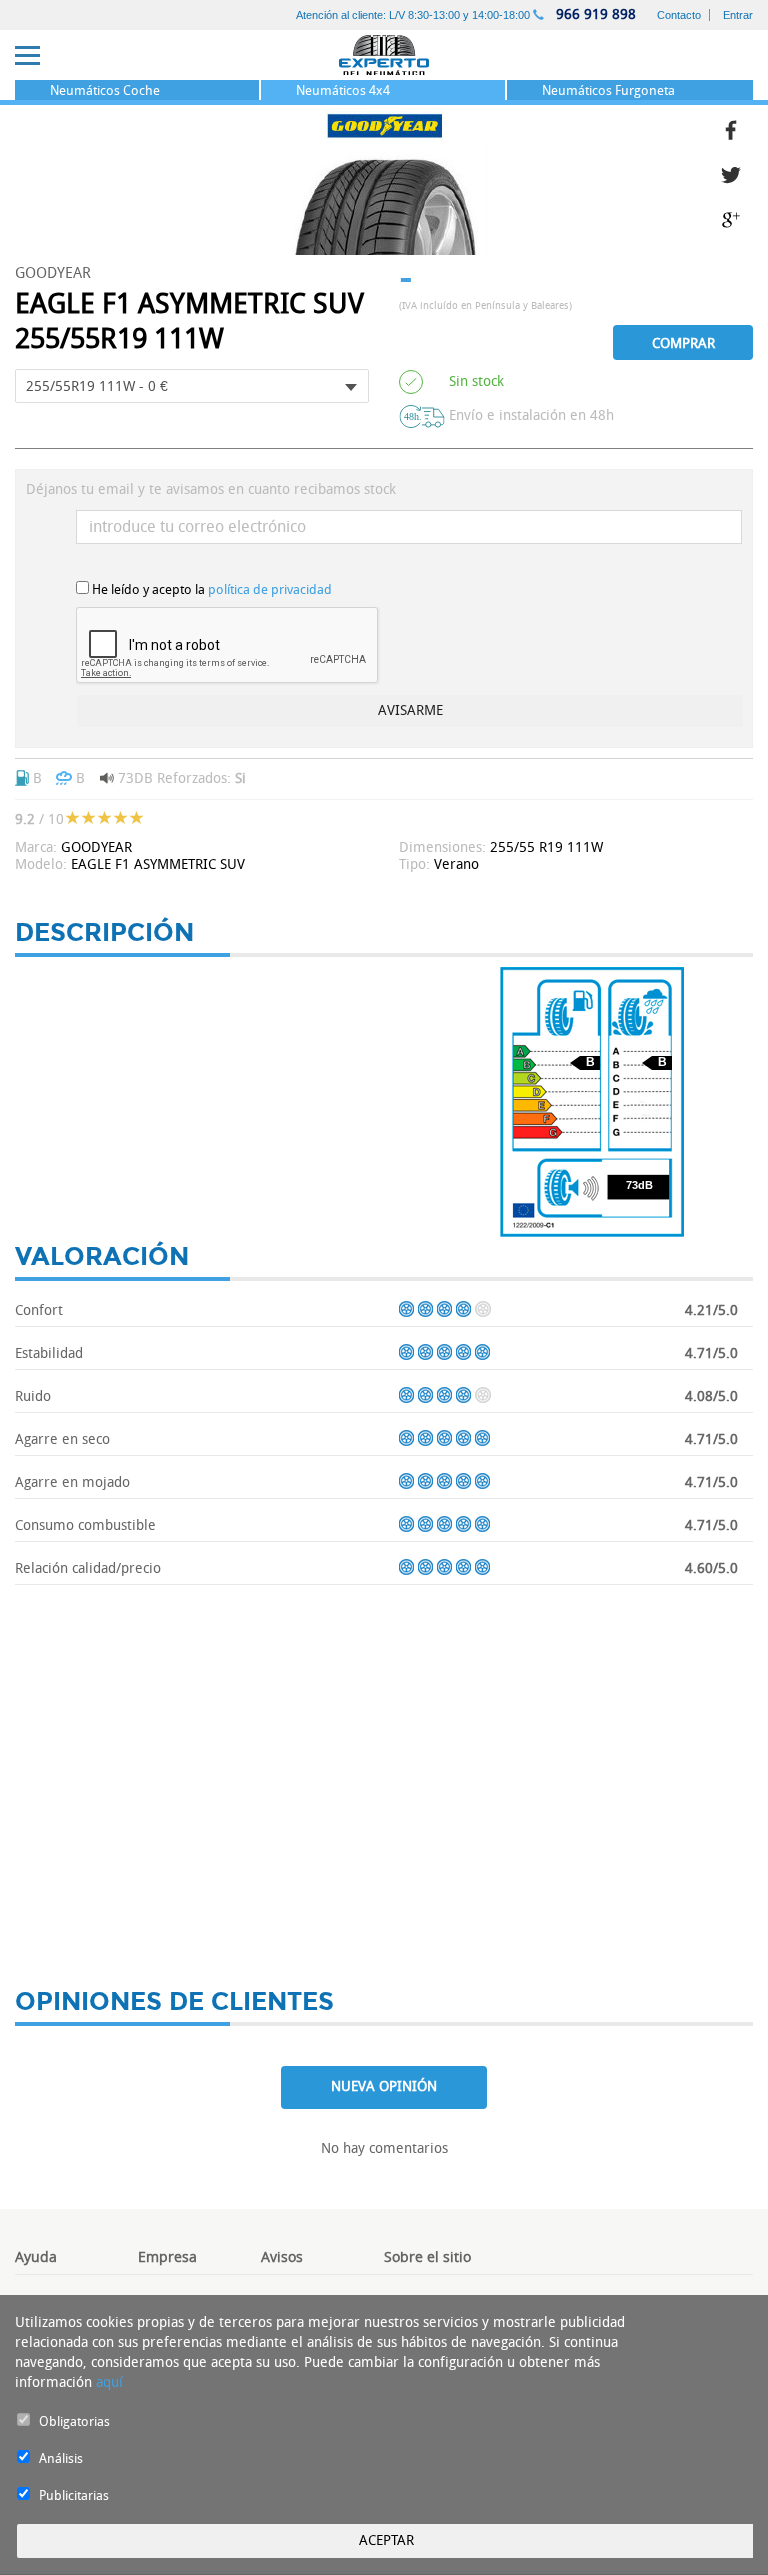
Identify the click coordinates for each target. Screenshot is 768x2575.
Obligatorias (74, 2421)
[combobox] (192, 386)
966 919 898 (594, 14)
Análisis (61, 2458)
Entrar (738, 15)
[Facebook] (737, 127)
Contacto (679, 15)
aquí (109, 2382)
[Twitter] (737, 172)
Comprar (683, 343)
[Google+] (737, 217)
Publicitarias (74, 2495)
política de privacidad (270, 589)
